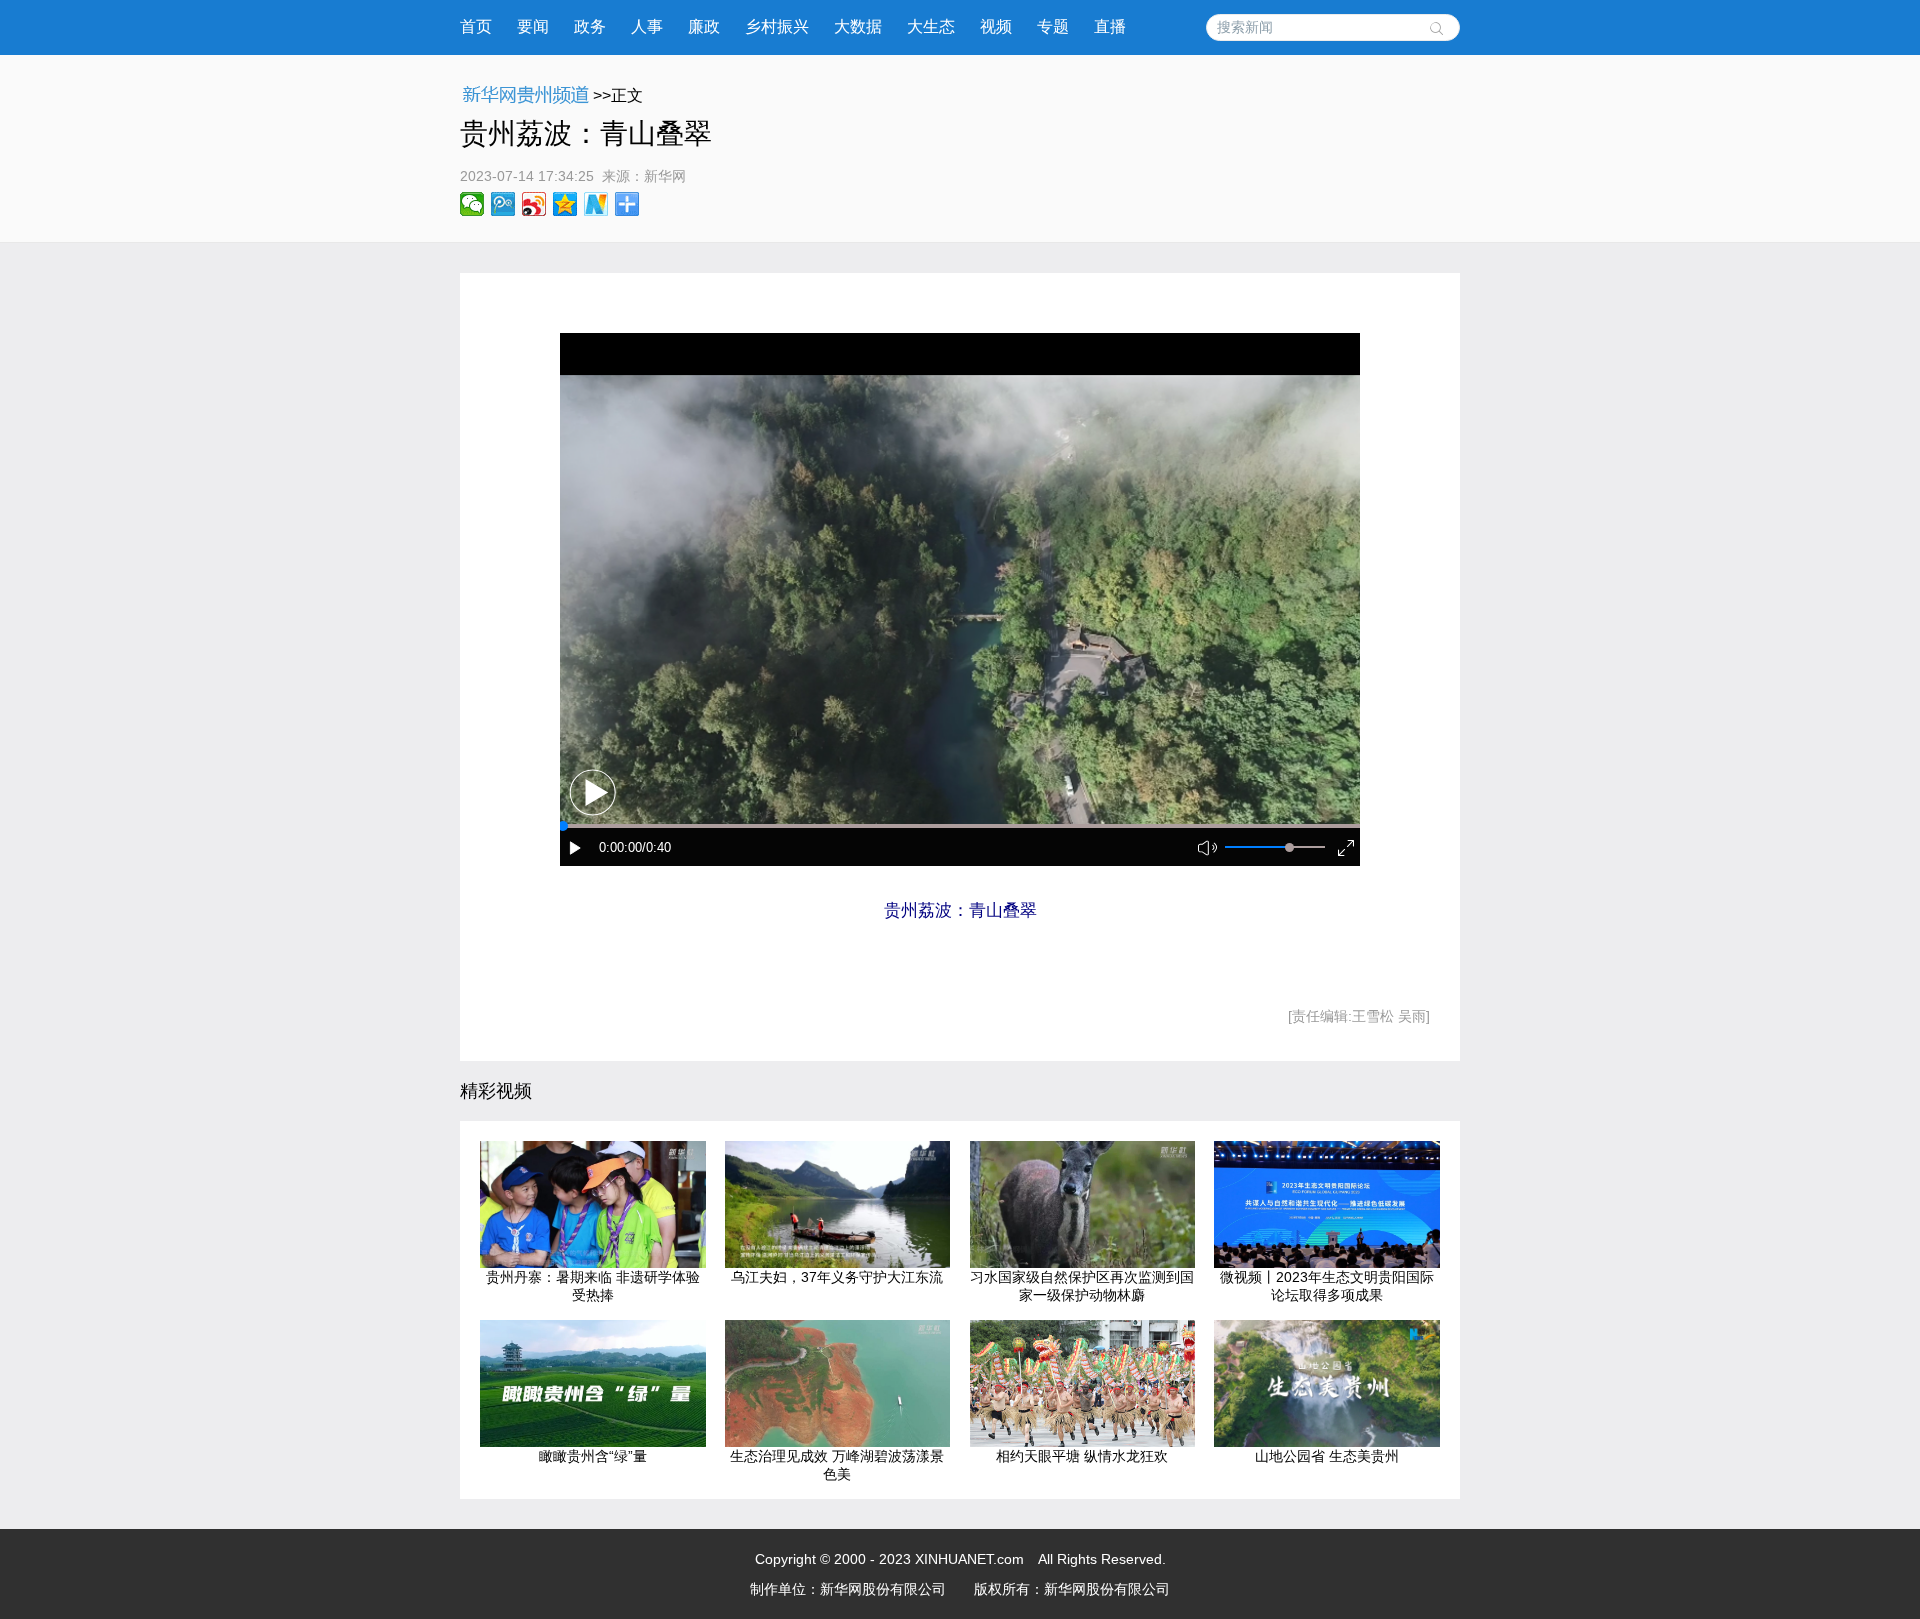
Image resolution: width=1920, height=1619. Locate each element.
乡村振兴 (777, 26)
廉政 (704, 26)
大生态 (931, 26)
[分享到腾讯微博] (503, 204)
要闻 (533, 26)
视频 (996, 26)
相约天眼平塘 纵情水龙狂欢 (1082, 1456)
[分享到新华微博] (596, 204)
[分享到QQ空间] (565, 204)
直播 (1110, 26)
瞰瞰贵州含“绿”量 (593, 1456)
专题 (1053, 26)
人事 (647, 26)
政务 (590, 26)
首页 (476, 26)
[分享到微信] (472, 204)
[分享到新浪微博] (534, 204)
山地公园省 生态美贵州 (1327, 1456)
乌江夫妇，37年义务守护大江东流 (837, 1277)
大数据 (858, 26)
